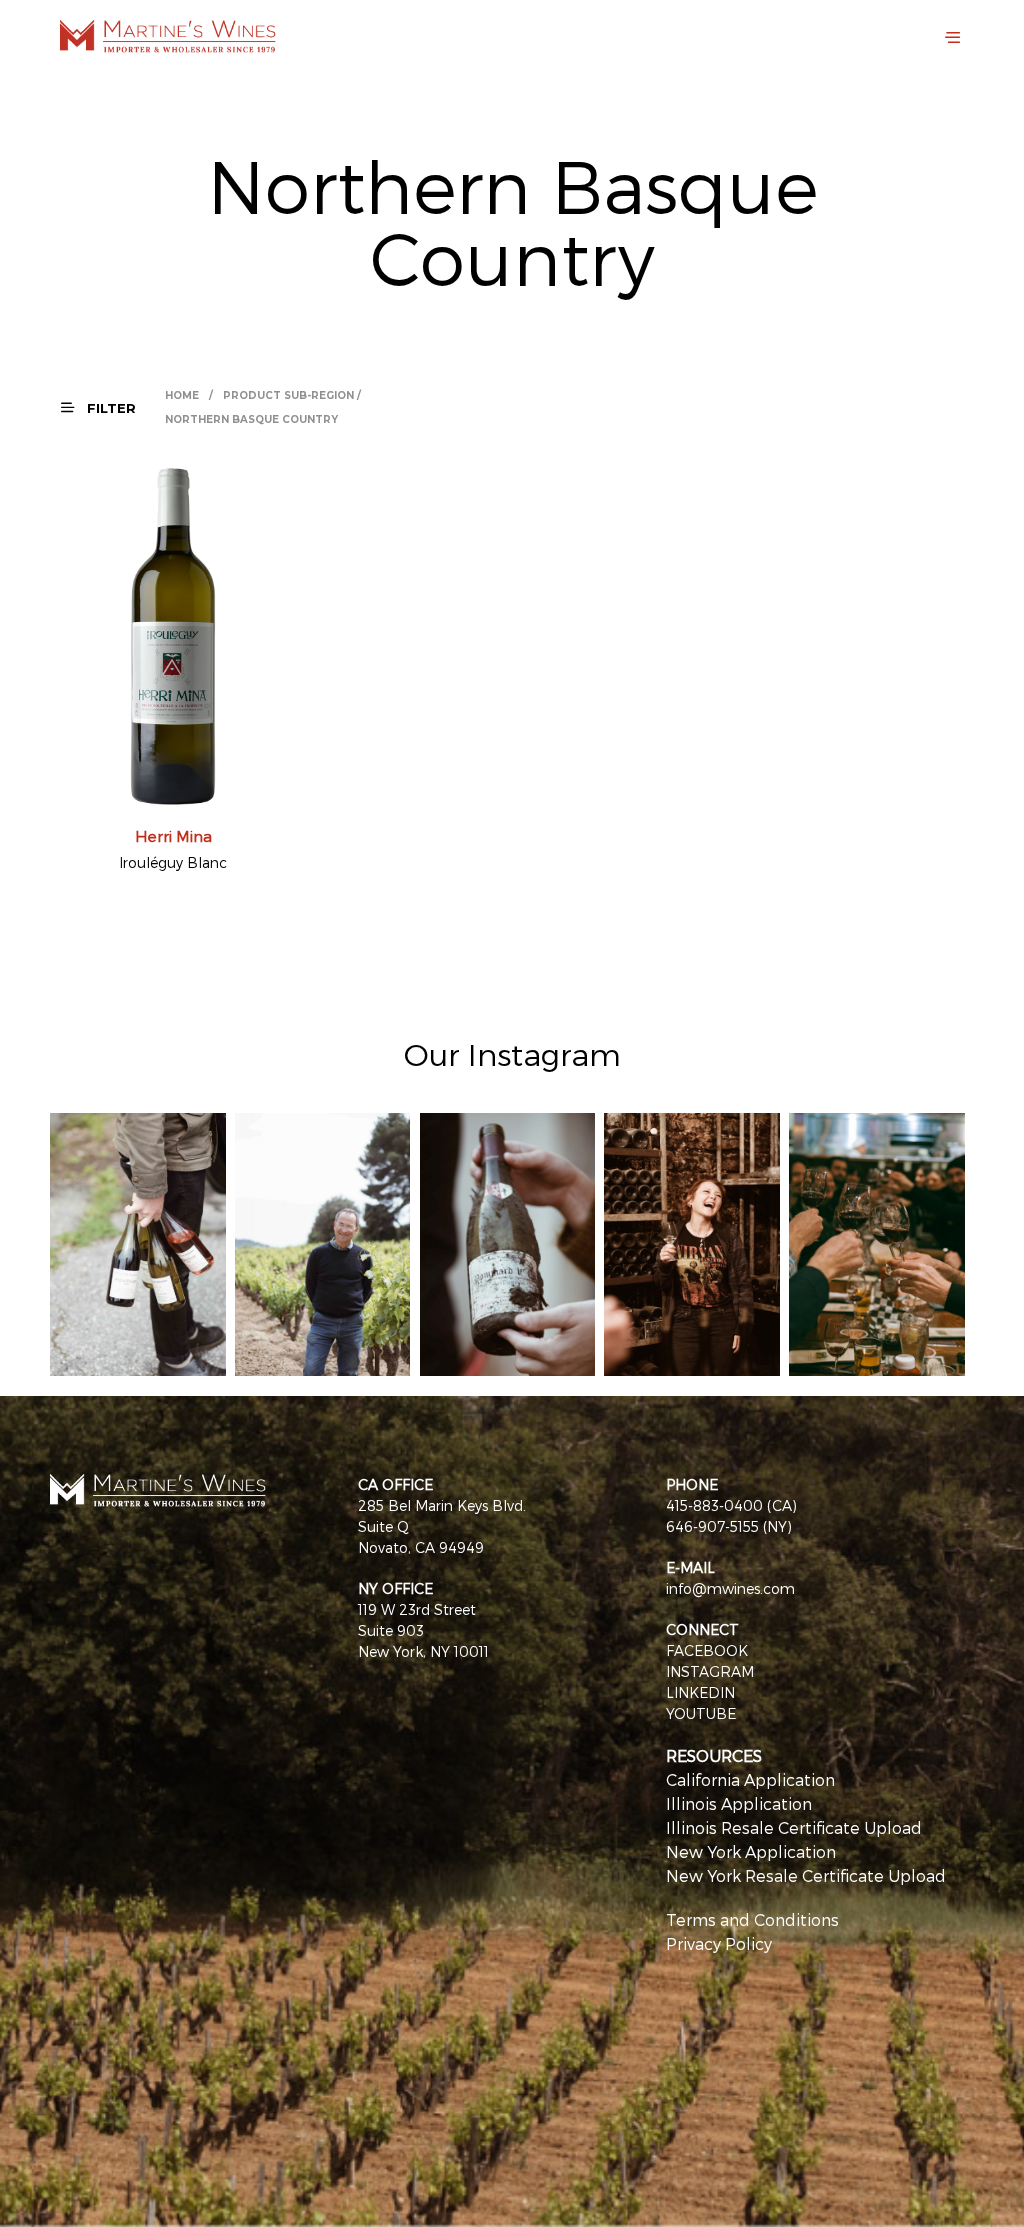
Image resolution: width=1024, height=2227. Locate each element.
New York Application (751, 1851)
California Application (750, 1779)
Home (182, 395)
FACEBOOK (707, 1650)
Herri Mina (173, 836)
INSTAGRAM (710, 1671)
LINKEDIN (700, 1692)
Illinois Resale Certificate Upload (794, 1827)
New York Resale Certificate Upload (806, 1875)
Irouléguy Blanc (173, 862)
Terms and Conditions (752, 1919)
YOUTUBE (701, 1713)
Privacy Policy (719, 1943)
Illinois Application (739, 1803)
